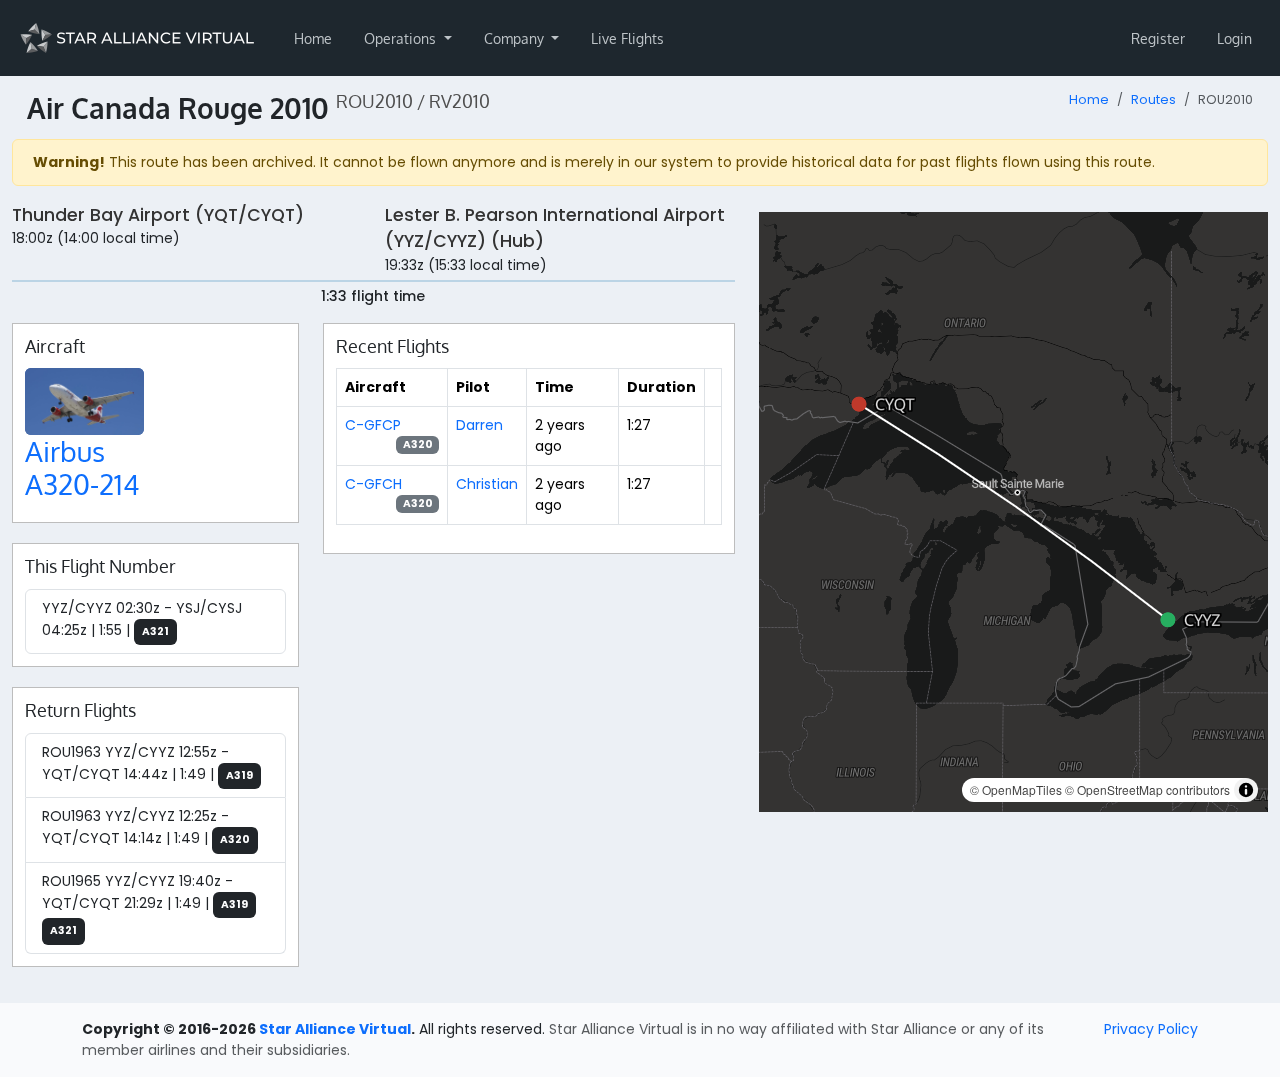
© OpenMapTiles (1016, 789)
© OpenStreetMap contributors (1147, 789)
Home (313, 38)
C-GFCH (373, 484)
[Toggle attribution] (1246, 790)
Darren (479, 425)
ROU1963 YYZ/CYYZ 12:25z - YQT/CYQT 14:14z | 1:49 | (146, 827)
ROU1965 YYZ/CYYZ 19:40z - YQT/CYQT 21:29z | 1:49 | (145, 905)
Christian (487, 484)
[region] (1013, 512)
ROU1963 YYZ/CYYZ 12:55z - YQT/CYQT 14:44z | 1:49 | (147, 763)
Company (516, 38)
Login (1234, 38)
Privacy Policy (1151, 1029)
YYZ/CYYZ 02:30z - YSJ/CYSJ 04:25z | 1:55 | (142, 619)
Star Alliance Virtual (335, 1029)
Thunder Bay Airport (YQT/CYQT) (158, 215)
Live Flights (627, 38)
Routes (1153, 99)
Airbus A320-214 (82, 468)
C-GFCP (373, 425)
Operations (402, 38)
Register (1158, 38)
